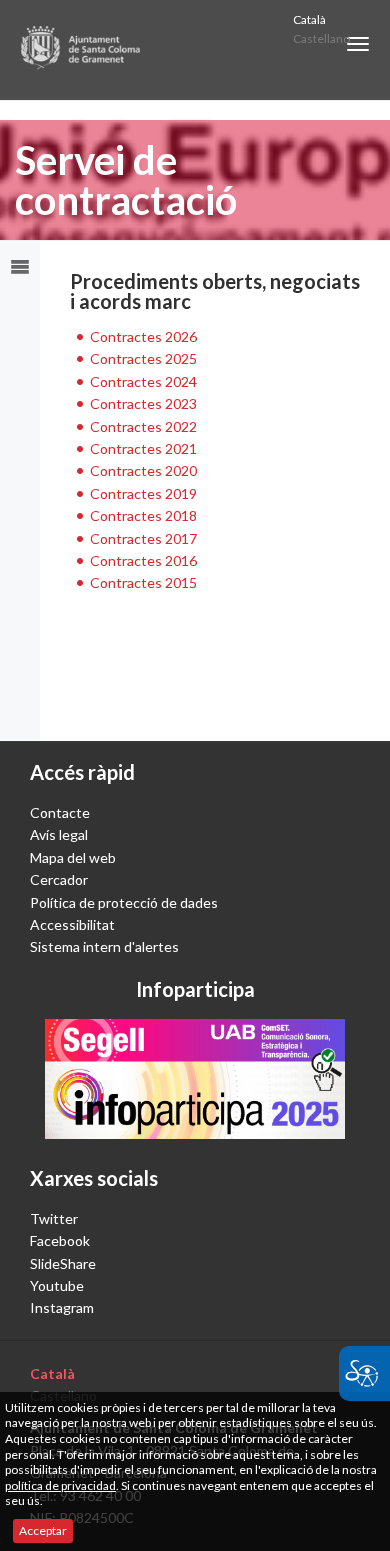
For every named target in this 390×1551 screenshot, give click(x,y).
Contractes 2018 (143, 515)
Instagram (62, 1307)
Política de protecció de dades (124, 902)
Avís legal (59, 834)
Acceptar (43, 1530)
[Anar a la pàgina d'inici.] (81, 50)
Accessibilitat (72, 924)
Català (309, 19)
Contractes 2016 (143, 560)
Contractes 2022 (143, 426)
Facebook (60, 1240)
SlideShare (63, 1263)
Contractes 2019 (143, 493)
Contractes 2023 (143, 403)
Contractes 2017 (143, 538)
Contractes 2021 (143, 448)
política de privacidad (60, 1485)
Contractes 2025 (143, 358)
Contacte (60, 812)
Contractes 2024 (143, 381)
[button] (358, 44)
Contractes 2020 (143, 470)
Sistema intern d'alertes (104, 946)
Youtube (57, 1285)
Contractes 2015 (143, 582)
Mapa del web (73, 857)
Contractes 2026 (143, 336)
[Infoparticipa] (195, 1079)
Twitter (54, 1218)
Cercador (59, 879)
